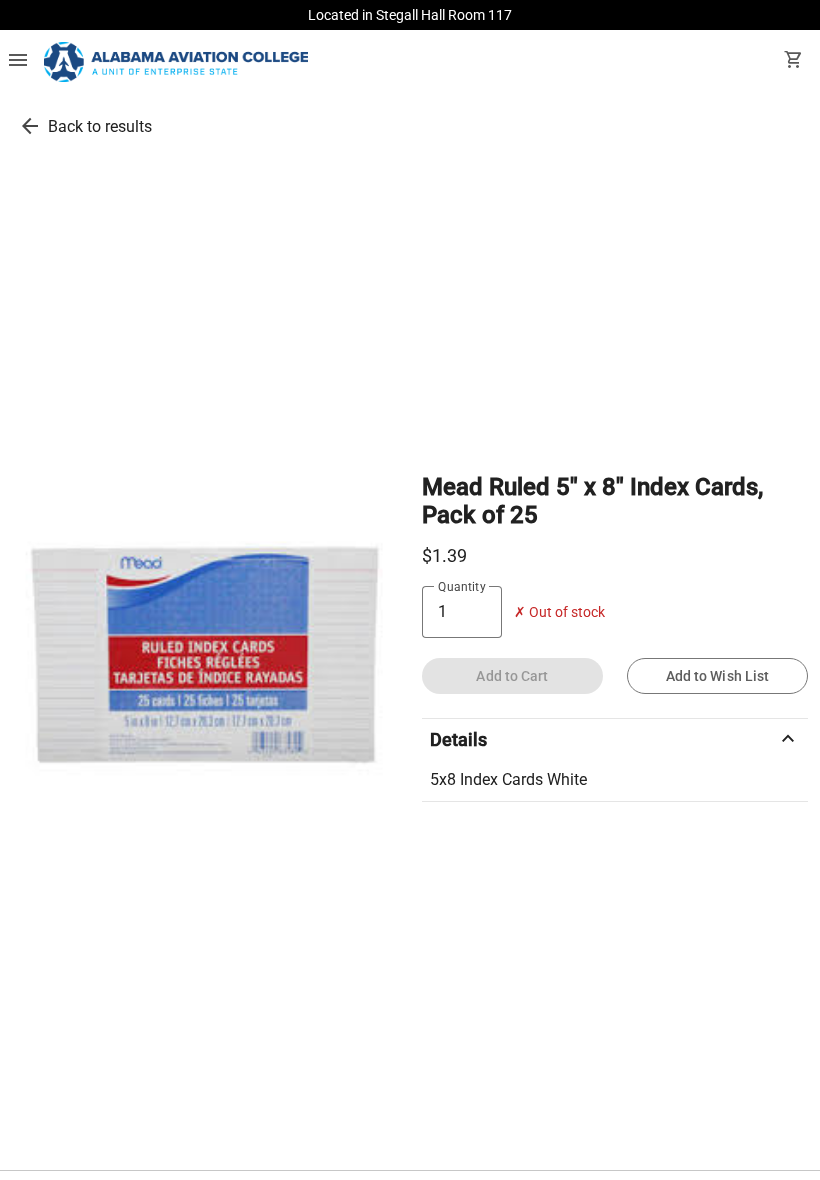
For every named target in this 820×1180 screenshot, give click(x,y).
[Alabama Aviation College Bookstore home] (176, 62)
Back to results (100, 126)
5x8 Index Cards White (508, 779)
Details (615, 739)
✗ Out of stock (559, 612)
